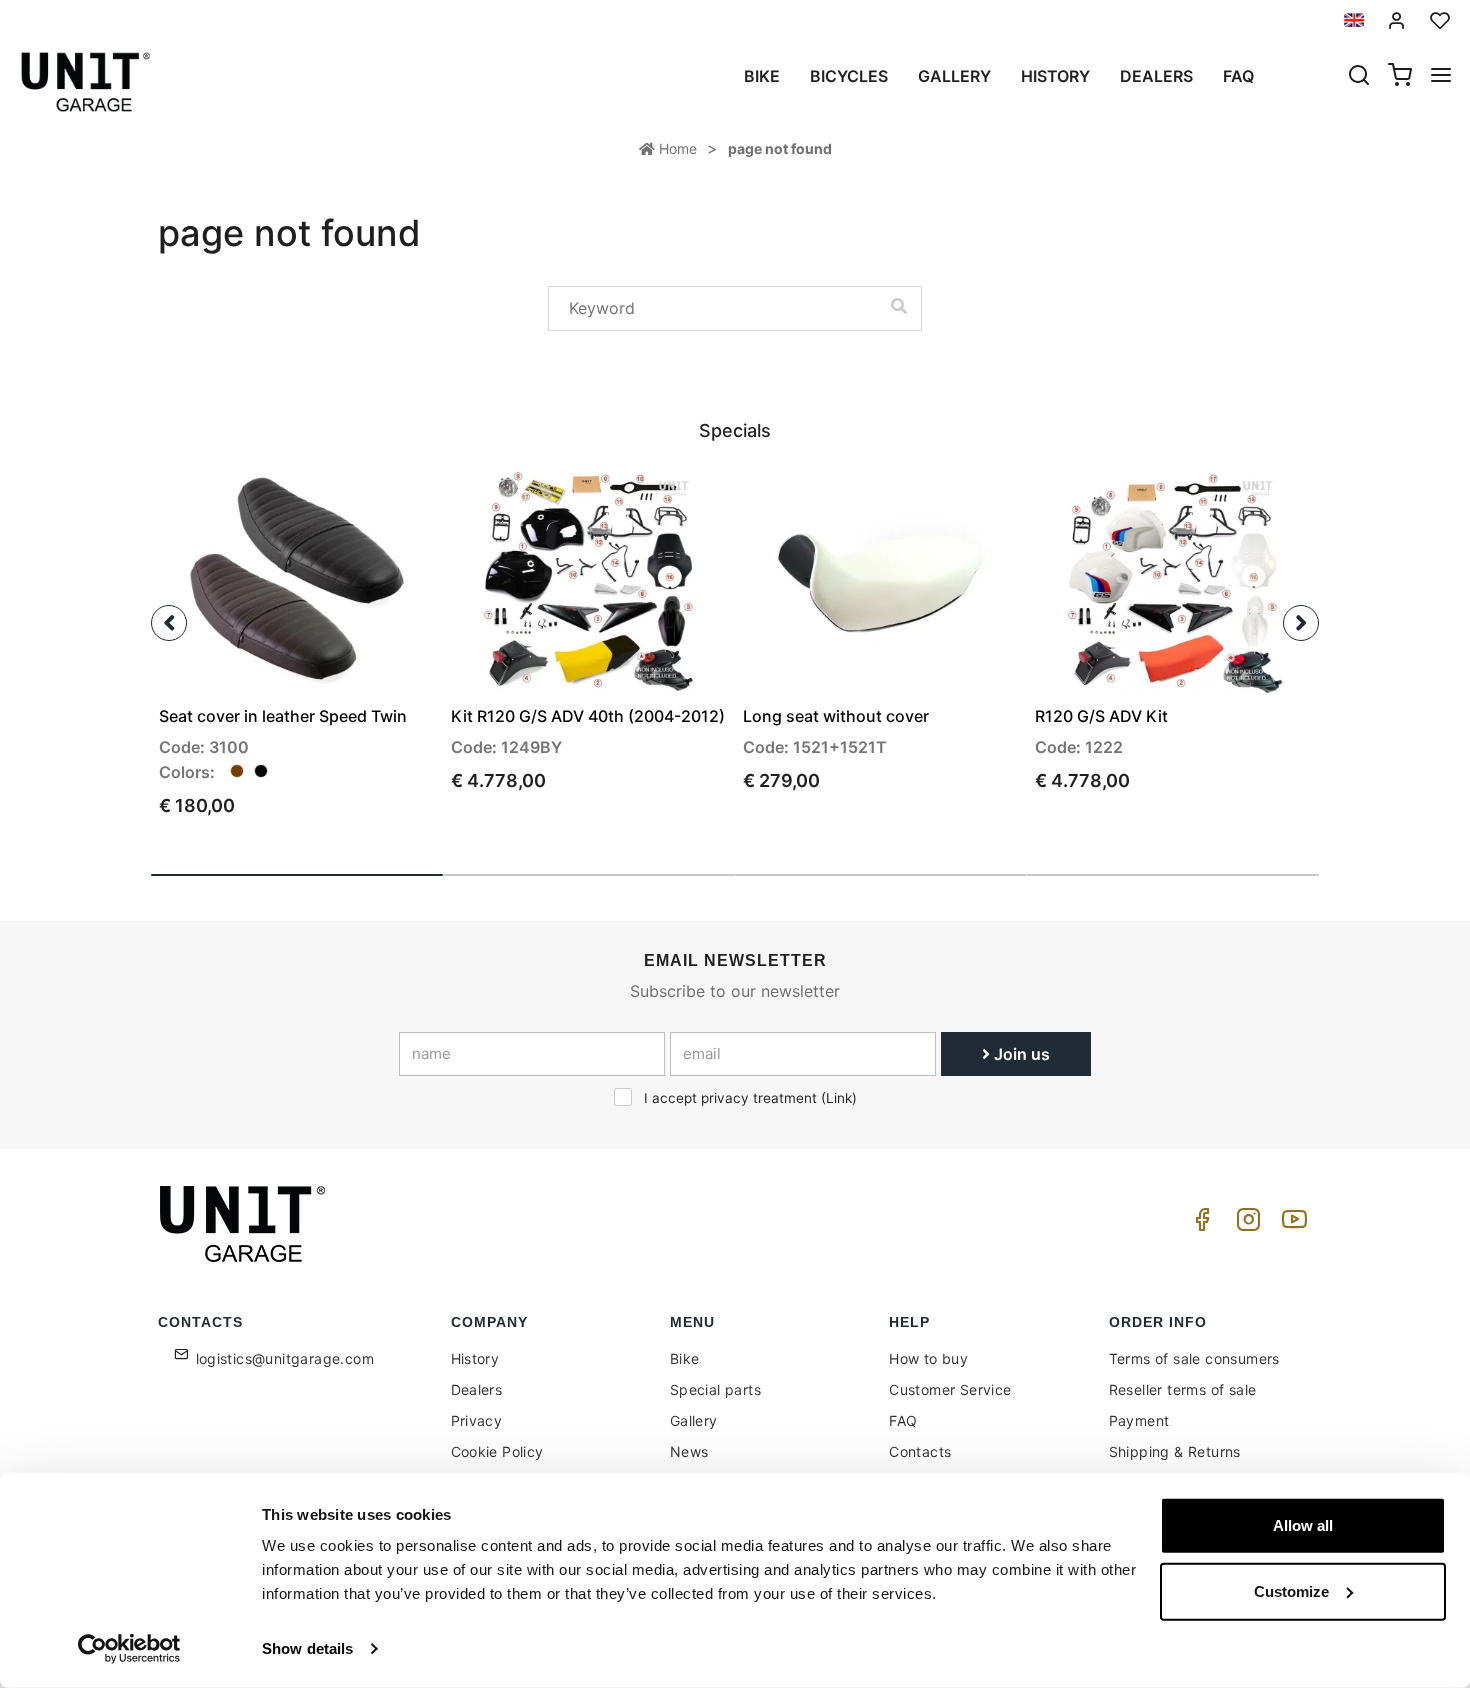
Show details (307, 1648)
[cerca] (1359, 77)
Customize (1291, 1590)
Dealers (1156, 76)
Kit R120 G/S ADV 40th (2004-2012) (588, 716)
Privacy (477, 1420)
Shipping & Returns (1175, 1451)
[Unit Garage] (245, 1224)
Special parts (715, 1389)
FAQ (903, 1420)
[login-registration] (1397, 20)
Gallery (954, 76)
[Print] (363, 502)
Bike (762, 76)
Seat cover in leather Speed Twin (283, 716)
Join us (1020, 1054)
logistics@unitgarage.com (285, 1358)
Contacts (920, 1451)
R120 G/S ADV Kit (1101, 716)
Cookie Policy (497, 1451)
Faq (1238, 76)
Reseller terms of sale (1183, 1389)
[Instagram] (1245, 1224)
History (1055, 76)
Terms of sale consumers (1194, 1358)
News (689, 1451)
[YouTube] (1291, 1224)
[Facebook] (1199, 1224)
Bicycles (849, 76)
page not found (780, 148)
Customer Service (950, 1389)
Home (676, 148)
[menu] (1441, 77)
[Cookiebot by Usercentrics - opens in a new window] (129, 1649)
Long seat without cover (836, 716)
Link (839, 1098)
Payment (1139, 1420)
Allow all (1303, 1525)
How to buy (928, 1358)
